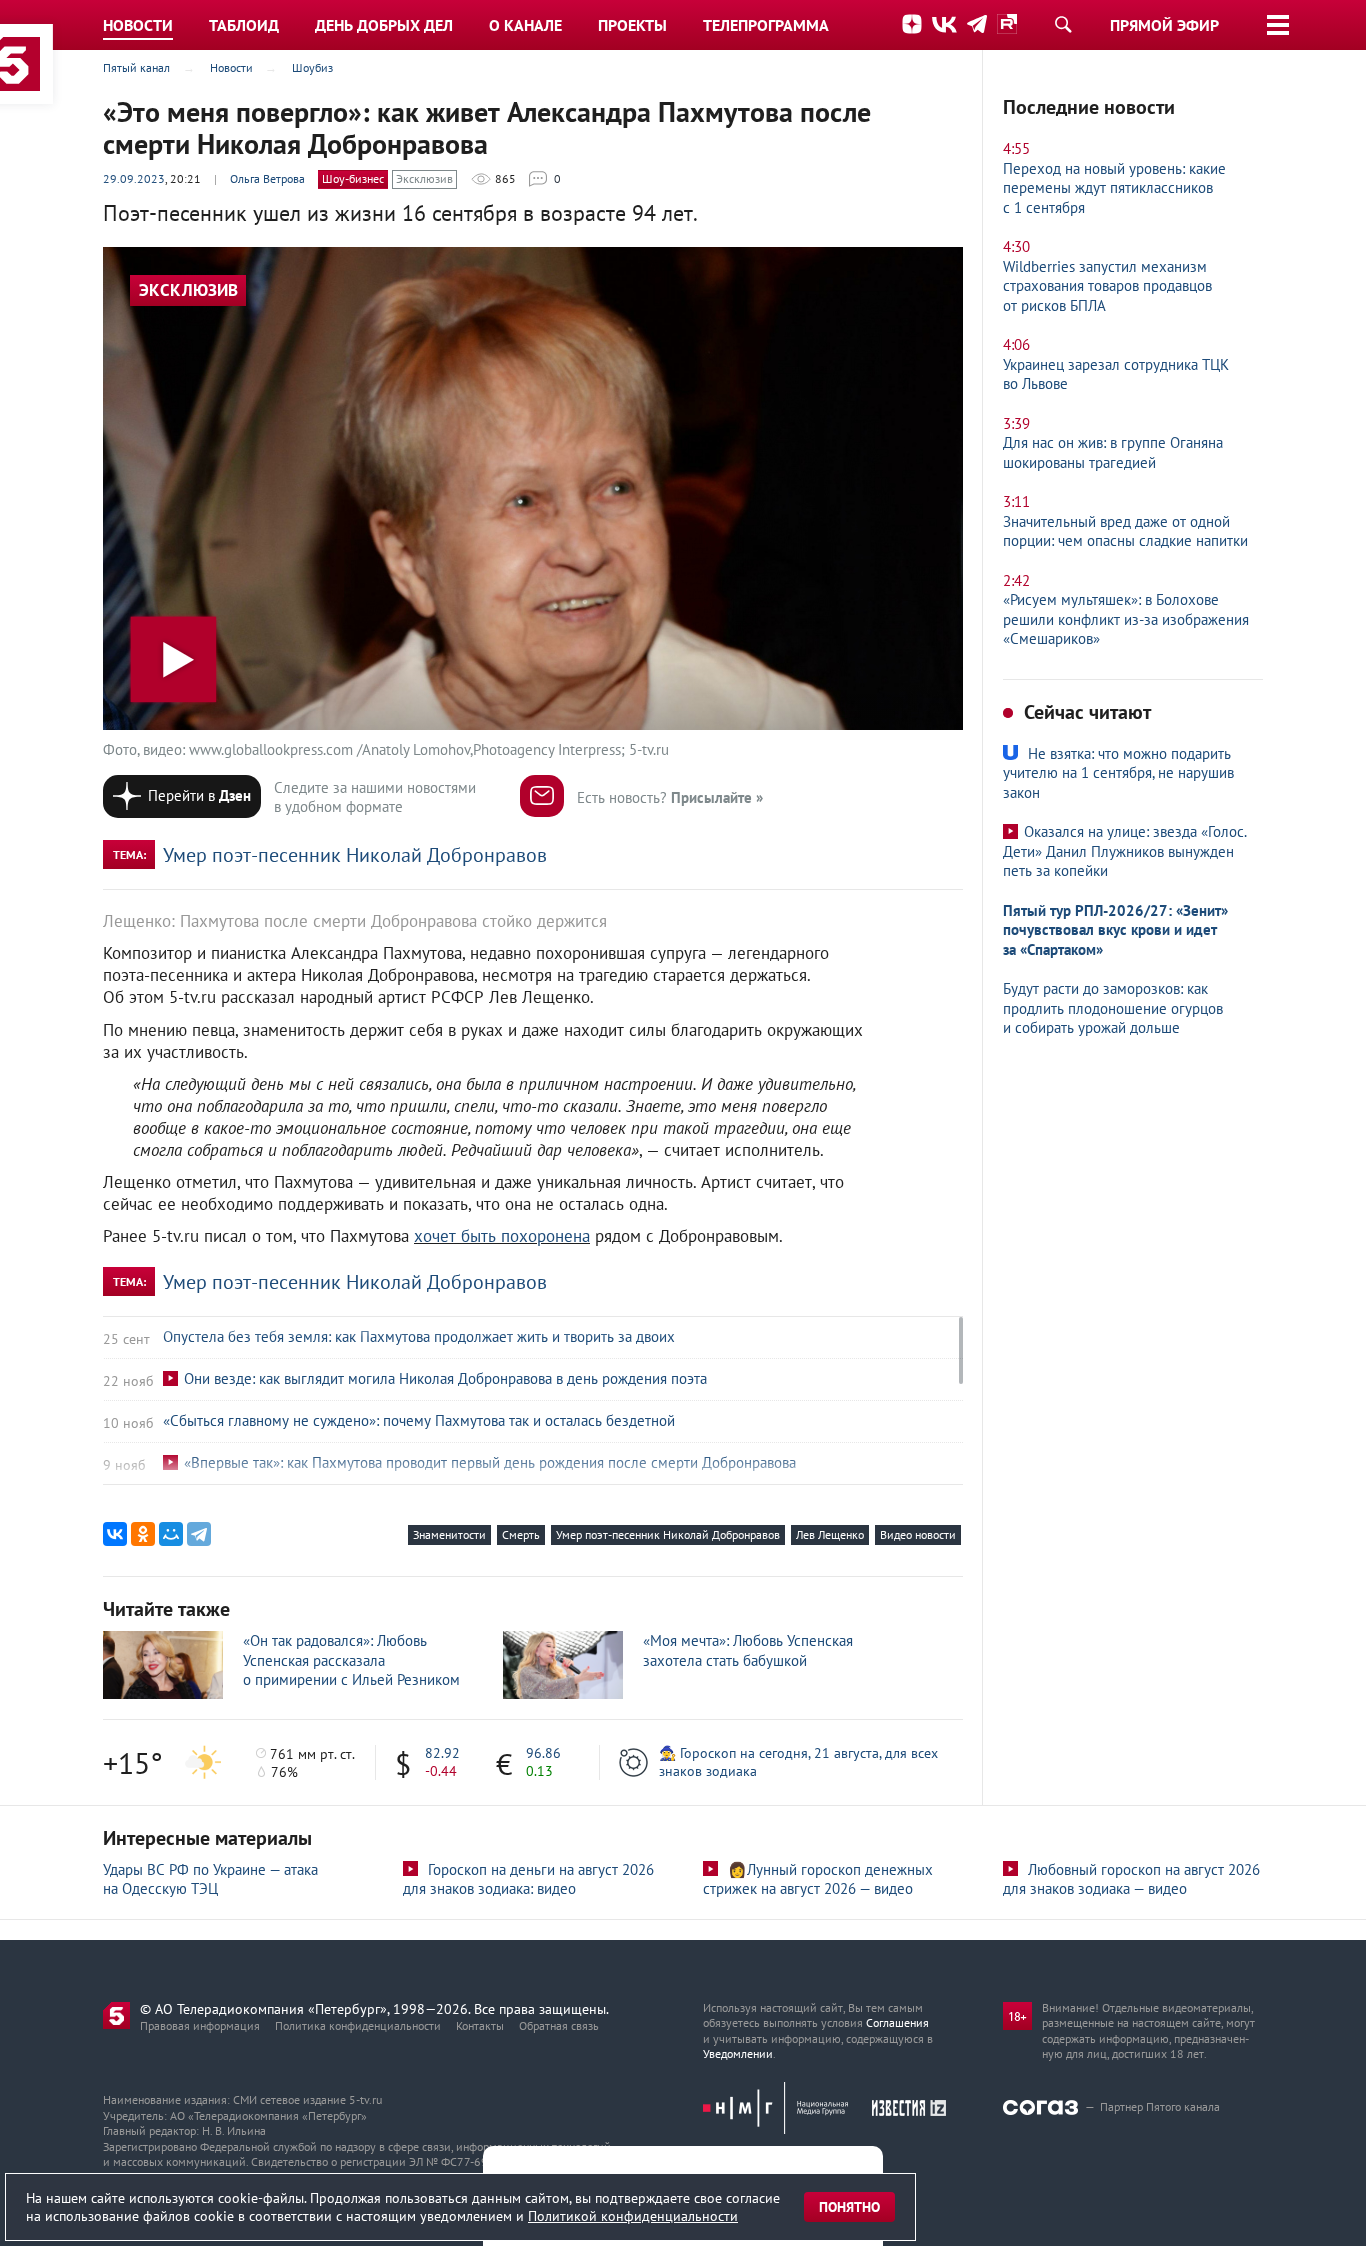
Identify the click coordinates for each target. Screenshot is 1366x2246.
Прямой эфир (1164, 25)
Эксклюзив (424, 178)
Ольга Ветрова (267, 178)
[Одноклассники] (143, 1534)
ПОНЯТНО (849, 2207)
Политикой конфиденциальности (633, 2216)
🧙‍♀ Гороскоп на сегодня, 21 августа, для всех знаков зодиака (798, 1762)
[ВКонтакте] (115, 1534)
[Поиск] (1063, 24)
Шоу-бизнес (353, 178)
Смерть (521, 1534)
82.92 (442, 1753)
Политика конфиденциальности (358, 2025)
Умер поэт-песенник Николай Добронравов (355, 855)
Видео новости (918, 1534)
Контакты (480, 2025)
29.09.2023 (134, 178)
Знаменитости (449, 1534)
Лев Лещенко (830, 1534)
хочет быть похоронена (502, 1236)
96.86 (543, 1753)
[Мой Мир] (171, 1534)
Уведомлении (738, 2053)
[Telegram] (199, 1534)
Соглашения (897, 2022)
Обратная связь (559, 2025)
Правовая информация (200, 2025)
